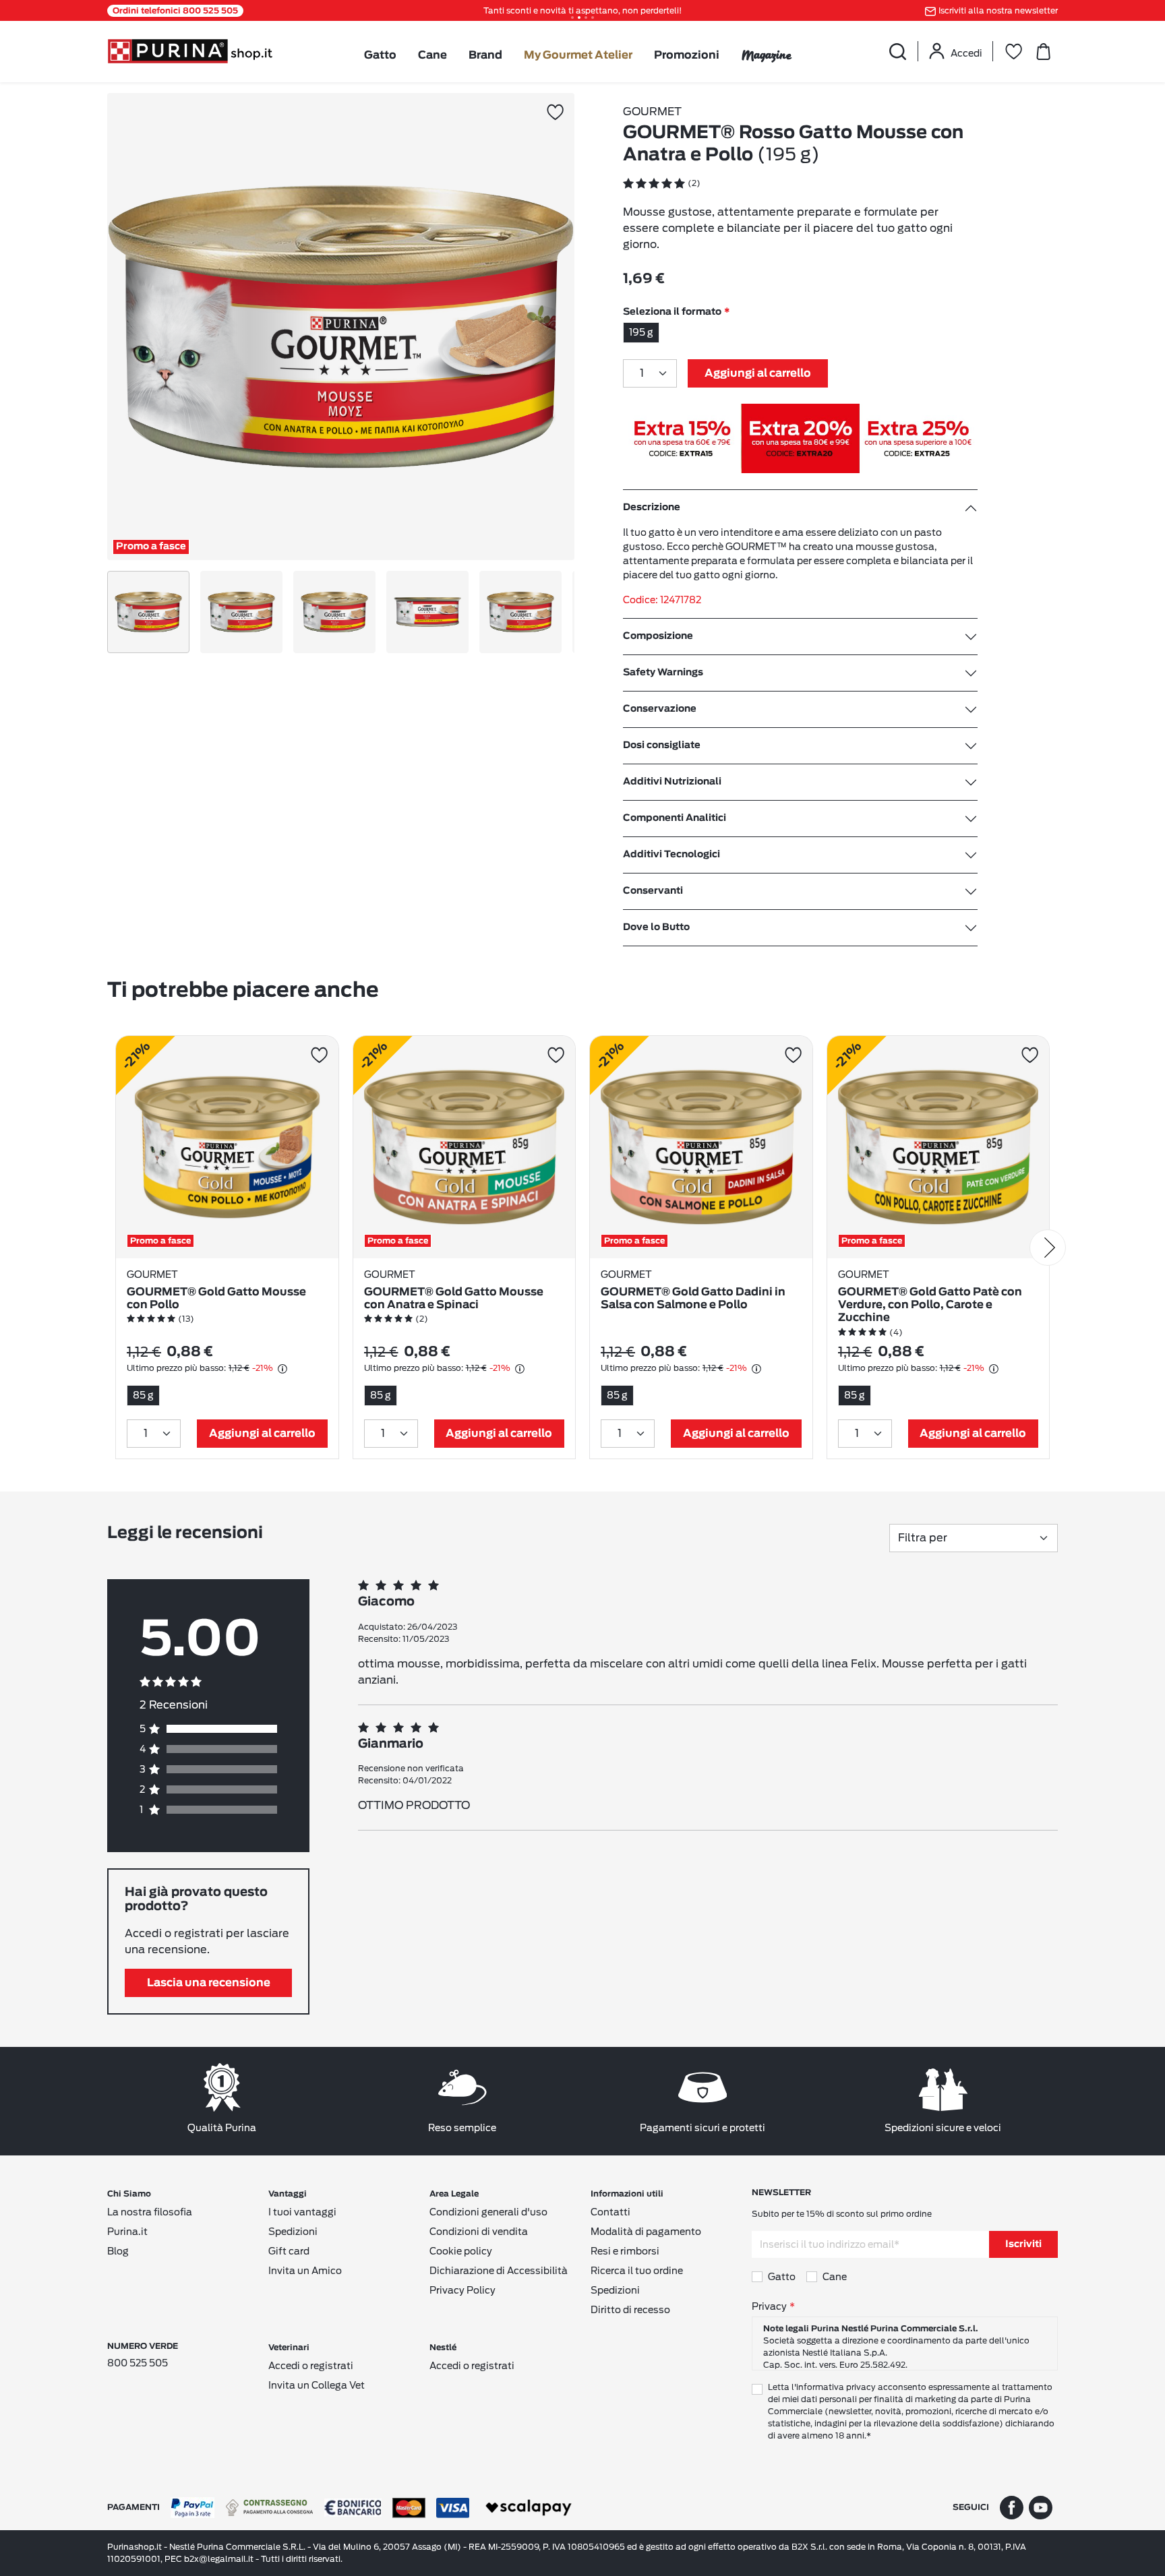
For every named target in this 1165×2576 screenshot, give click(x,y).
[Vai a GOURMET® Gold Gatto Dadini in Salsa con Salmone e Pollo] (701, 1147)
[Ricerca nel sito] (897, 51)
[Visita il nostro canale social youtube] (1041, 2507)
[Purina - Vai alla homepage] (190, 50)
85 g (143, 1395)
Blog (118, 2251)
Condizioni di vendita (479, 2232)
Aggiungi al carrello (758, 373)
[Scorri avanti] (1048, 1248)
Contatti (610, 2212)
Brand (485, 55)
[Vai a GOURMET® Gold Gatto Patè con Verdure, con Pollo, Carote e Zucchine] (938, 1147)
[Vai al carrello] (1043, 51)
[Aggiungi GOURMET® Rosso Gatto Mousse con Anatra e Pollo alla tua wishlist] (555, 112)
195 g (641, 332)
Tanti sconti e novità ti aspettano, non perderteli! (582, 10)
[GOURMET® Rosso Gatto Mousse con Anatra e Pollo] (341, 327)
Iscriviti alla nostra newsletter (998, 10)
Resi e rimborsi (625, 2251)
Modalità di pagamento (646, 2232)
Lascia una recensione (209, 1983)
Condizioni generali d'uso (488, 2212)
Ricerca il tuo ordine (637, 2271)
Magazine (766, 55)
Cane (432, 55)
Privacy (769, 2306)
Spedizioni (293, 2232)
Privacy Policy (462, 2290)
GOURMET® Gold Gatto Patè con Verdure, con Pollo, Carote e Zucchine (930, 1305)
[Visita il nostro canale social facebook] (1012, 2507)
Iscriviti (1023, 2244)
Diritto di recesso (630, 2310)
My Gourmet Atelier (578, 55)
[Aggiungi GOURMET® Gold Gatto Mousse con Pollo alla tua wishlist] (319, 1055)
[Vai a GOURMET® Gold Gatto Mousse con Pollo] (227, 1147)
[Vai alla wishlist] (1013, 51)
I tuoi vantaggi (302, 2212)
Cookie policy (461, 2251)
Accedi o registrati (311, 2366)
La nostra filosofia (150, 2212)
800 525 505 (138, 2363)
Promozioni (687, 55)
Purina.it (127, 2232)
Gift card (289, 2251)
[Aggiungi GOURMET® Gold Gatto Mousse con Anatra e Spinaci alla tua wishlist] (556, 1055)
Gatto (380, 55)
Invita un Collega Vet (317, 2385)
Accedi (966, 53)
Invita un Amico (305, 2271)
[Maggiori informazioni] (282, 1369)
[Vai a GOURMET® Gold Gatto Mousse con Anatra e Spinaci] (465, 1147)
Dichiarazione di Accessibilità (499, 2271)
